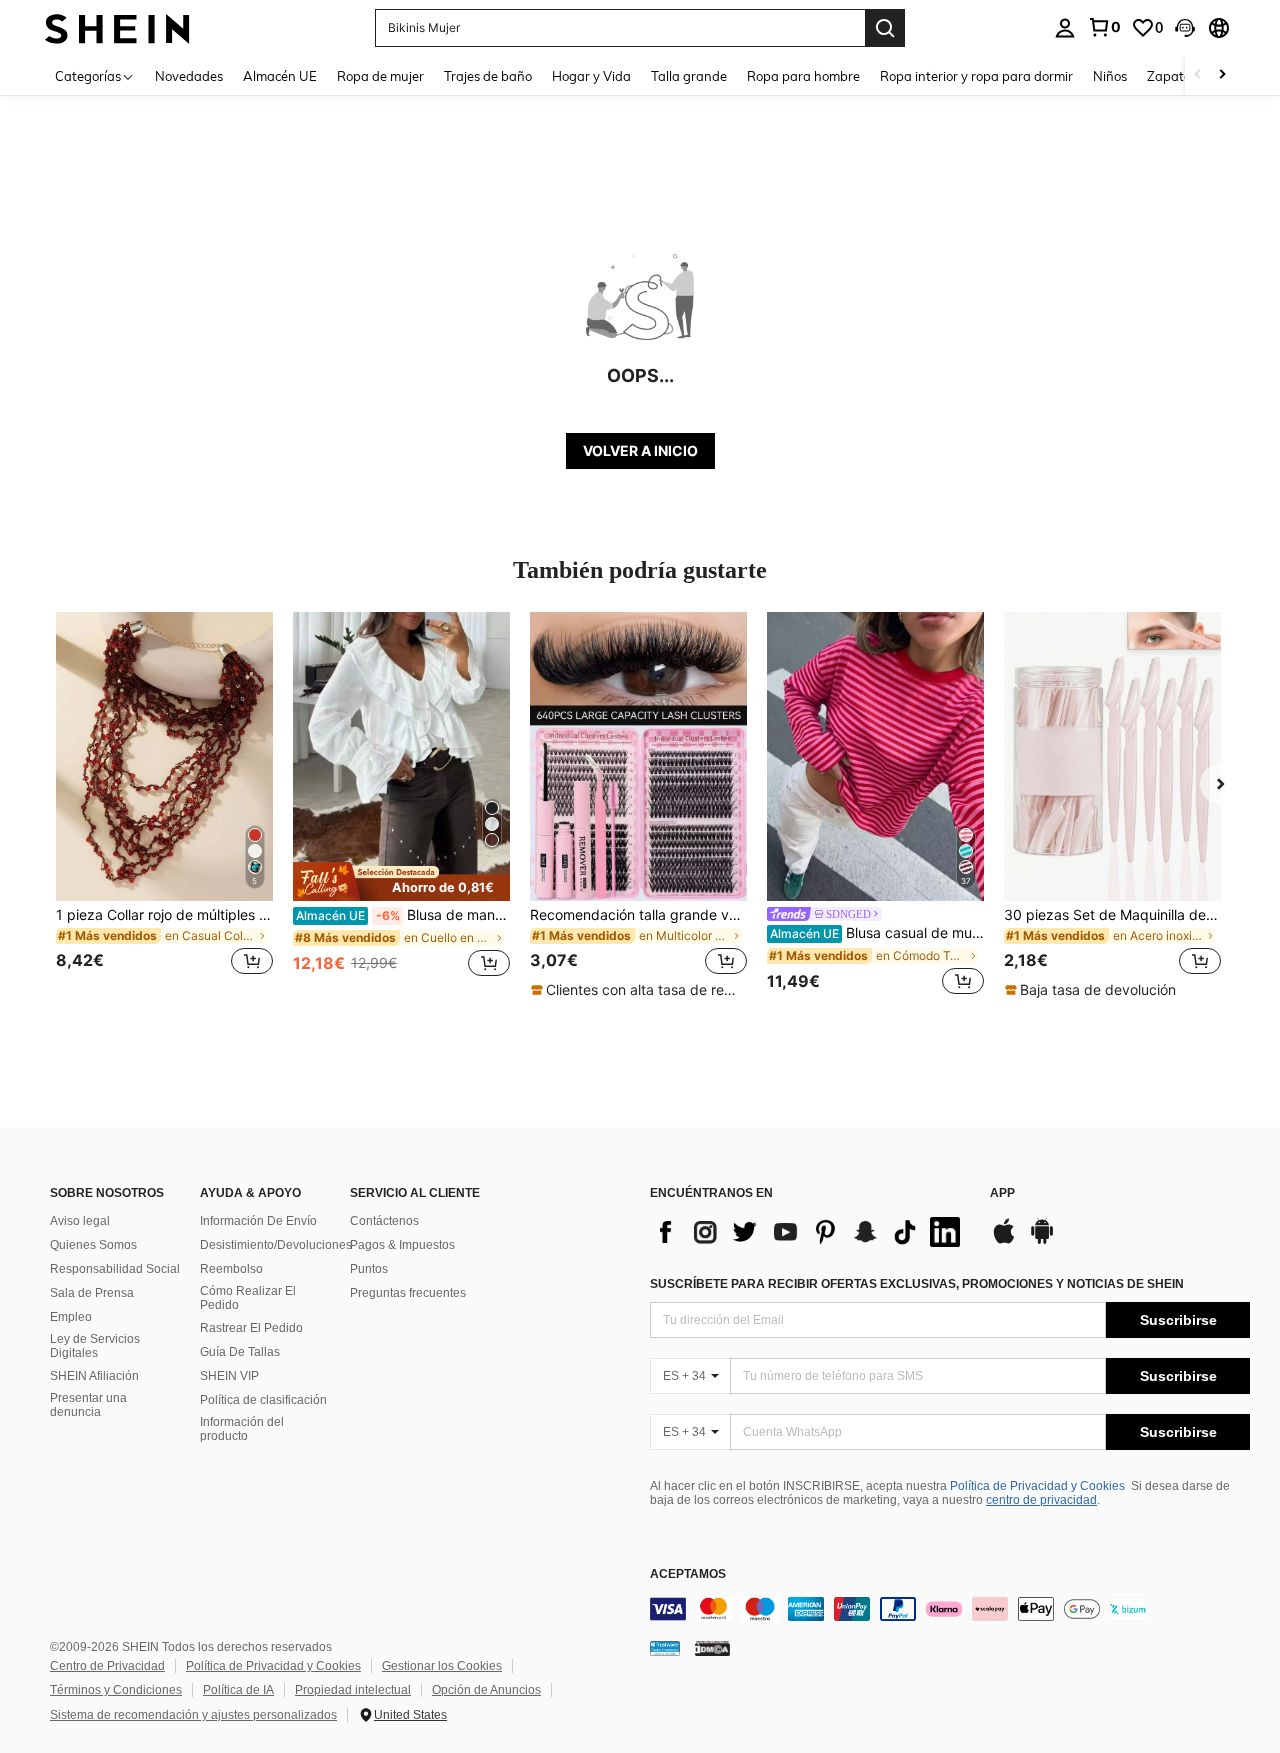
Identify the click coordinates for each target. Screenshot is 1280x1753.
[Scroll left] (1198, 75)
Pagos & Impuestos (402, 1245)
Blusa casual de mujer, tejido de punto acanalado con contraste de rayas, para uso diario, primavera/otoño (877, 933)
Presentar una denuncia (88, 1405)
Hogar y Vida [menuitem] (591, 76)
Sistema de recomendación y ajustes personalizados (193, 1715)
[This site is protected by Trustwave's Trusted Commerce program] (665, 1647)
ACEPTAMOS (688, 1574)
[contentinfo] (950, 1609)
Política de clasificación (263, 1400)
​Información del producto (242, 1429)
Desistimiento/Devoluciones (276, 1245)
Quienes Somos (93, 1245)
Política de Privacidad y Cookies (1037, 1486)
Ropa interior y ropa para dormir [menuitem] (976, 76)
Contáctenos (384, 1221)
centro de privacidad (1041, 1500)
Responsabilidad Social (115, 1269)
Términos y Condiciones (116, 1690)
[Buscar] (885, 28)
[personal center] (1065, 28)
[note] (401, 881)
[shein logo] (117, 27)
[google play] (1042, 1241)
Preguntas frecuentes (408, 1293)
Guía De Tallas (240, 1352)
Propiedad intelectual (353, 1690)
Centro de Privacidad (107, 1666)
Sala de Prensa (92, 1293)
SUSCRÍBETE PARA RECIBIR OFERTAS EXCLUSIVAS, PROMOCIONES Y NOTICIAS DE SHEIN (917, 1284)
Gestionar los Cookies (442, 1666)
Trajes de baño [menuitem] (488, 76)
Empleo (71, 1317)
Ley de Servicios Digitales (95, 1346)
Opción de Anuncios (486, 1690)
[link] (1104, 27)
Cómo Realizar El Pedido (248, 1298)
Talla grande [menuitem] (689, 76)
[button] (1185, 28)
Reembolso (231, 1269)
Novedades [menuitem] (189, 76)
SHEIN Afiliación (94, 1376)
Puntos (369, 1269)
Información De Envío (258, 1221)
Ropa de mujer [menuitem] (380, 76)
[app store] (1004, 1241)
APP (1002, 1193)
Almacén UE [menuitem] (280, 76)
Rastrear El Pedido (251, 1328)
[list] (810, 1232)
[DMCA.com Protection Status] (712, 1647)
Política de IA (238, 1690)
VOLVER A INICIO (640, 450)
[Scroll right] (1222, 75)
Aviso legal (80, 1221)
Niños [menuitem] (1110, 76)
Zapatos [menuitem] (1172, 76)
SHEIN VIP (229, 1376)
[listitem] (164, 805)
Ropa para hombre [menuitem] (803, 76)
